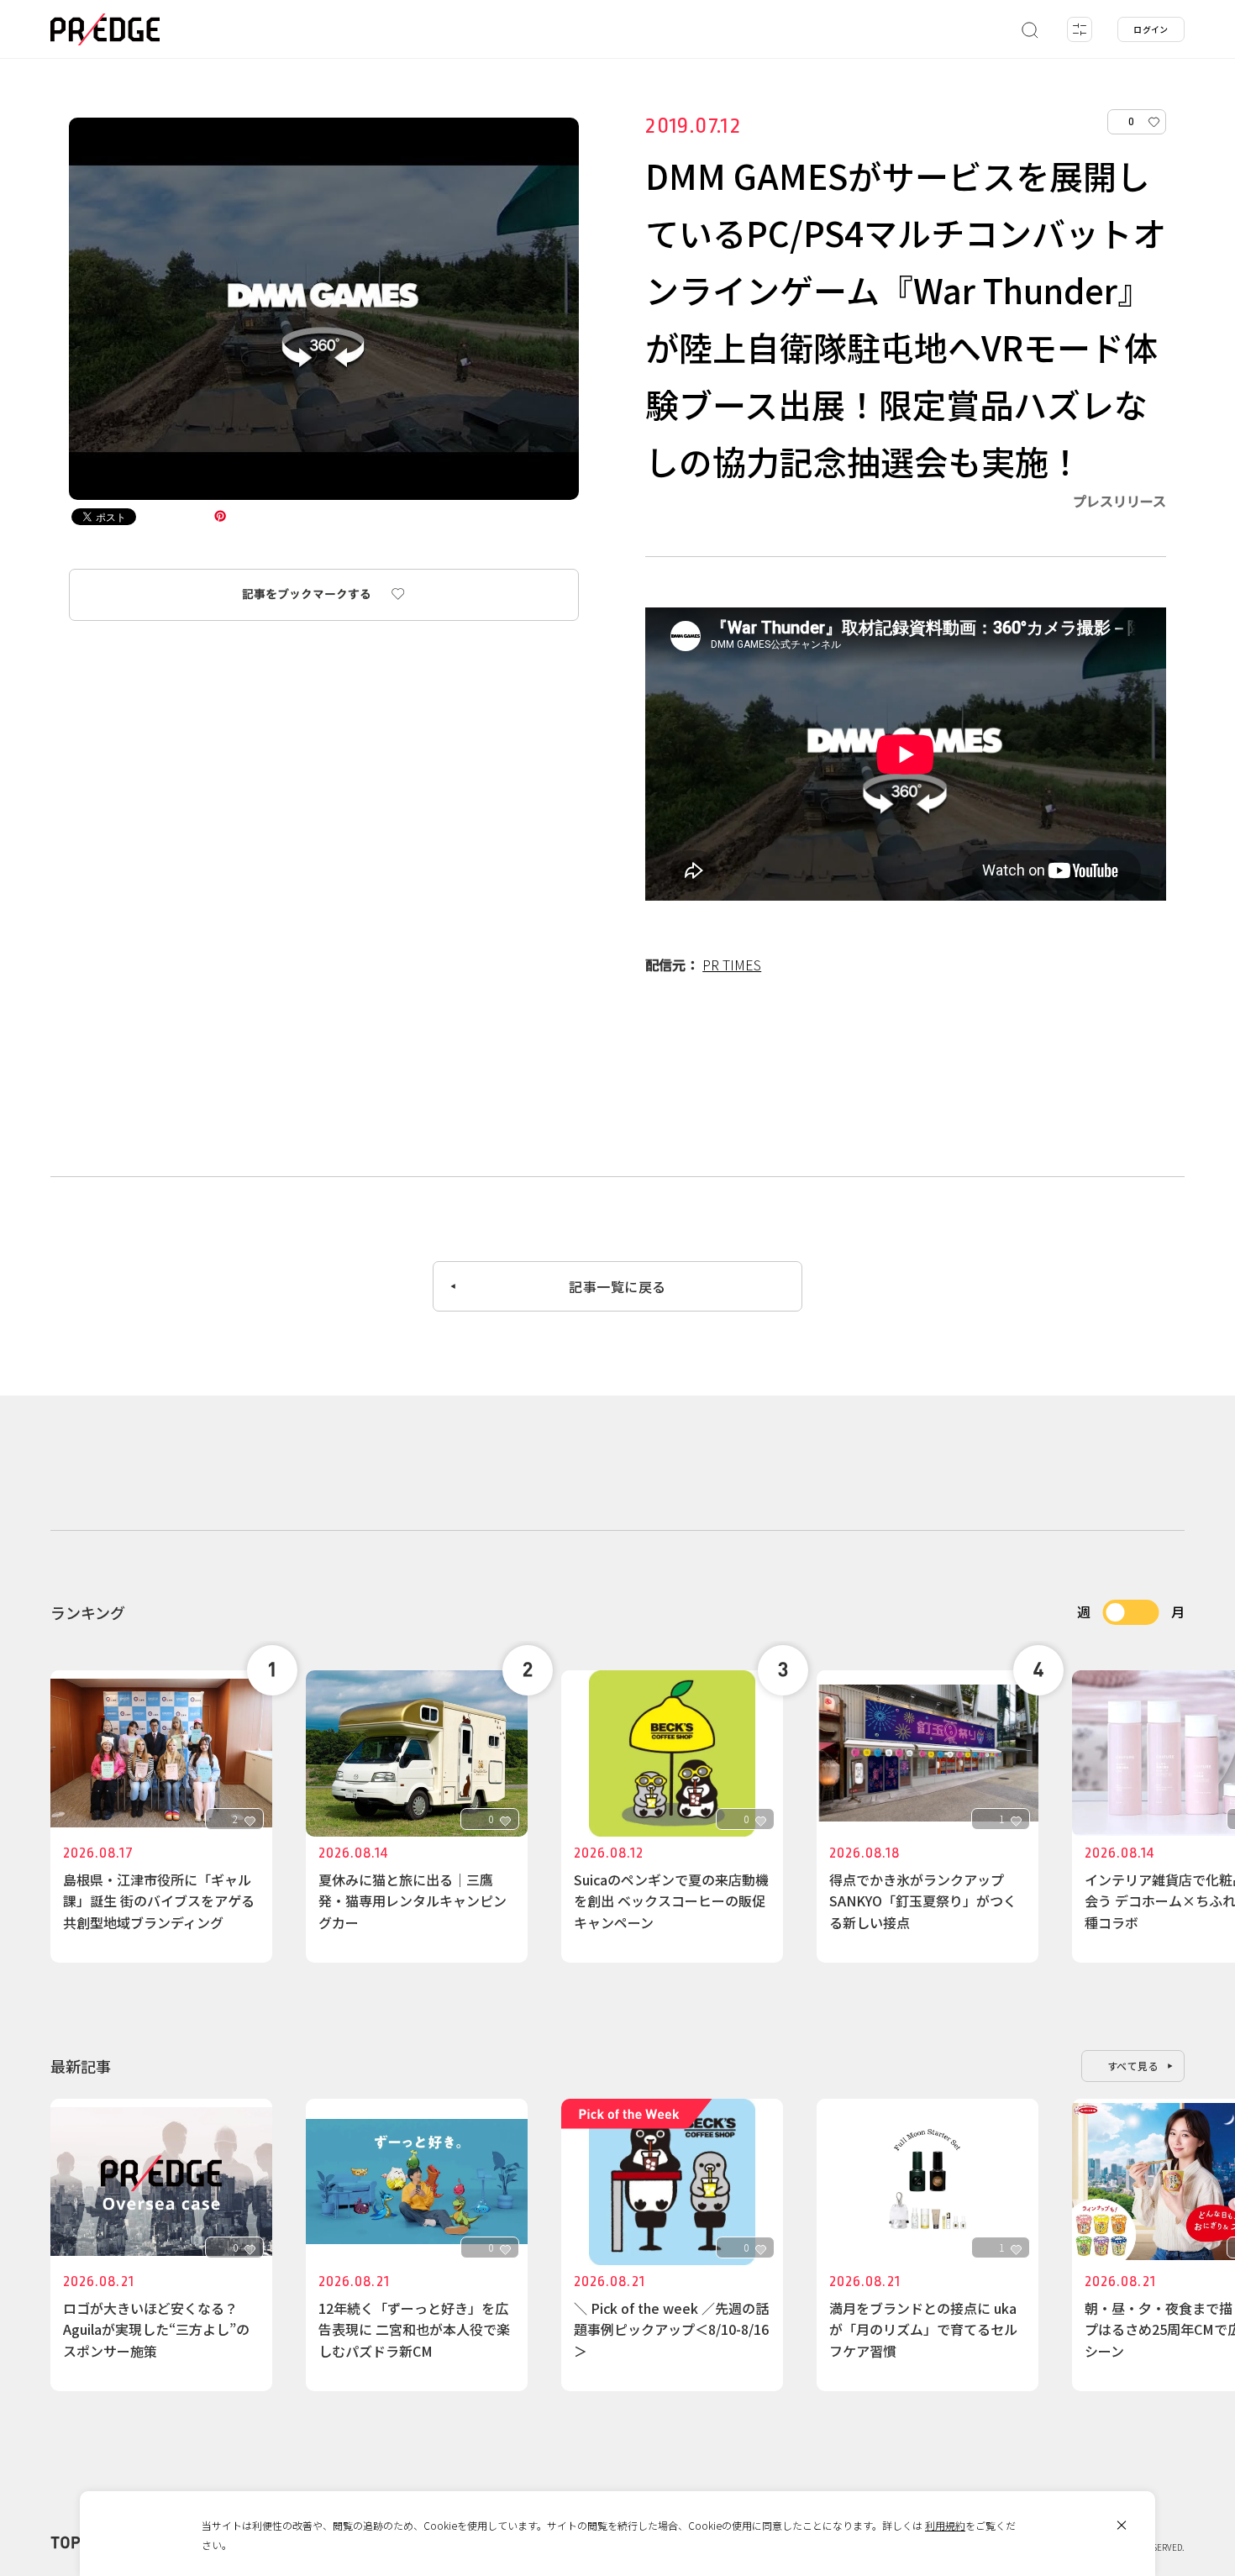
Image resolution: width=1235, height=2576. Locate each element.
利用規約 (945, 2525)
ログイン (1151, 29)
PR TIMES (732, 965)
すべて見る (1133, 2066)
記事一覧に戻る (617, 1286)
